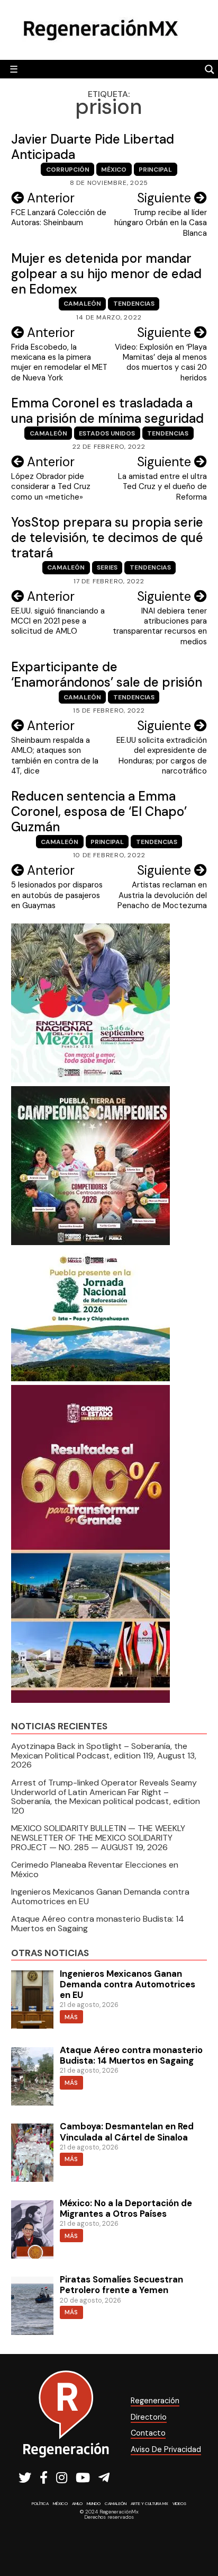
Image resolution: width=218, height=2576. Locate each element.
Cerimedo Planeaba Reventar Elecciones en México (95, 1869)
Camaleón (82, 304)
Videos (179, 2503)
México (114, 170)
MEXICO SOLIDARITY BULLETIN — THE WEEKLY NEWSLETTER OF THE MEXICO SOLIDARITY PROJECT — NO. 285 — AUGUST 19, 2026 (98, 1837)
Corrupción (68, 170)
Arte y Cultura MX (149, 2503)
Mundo (94, 2503)
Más (71, 2017)
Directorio (149, 2417)
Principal (155, 170)
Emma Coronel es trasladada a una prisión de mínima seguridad (107, 411)
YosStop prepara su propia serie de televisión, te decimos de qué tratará (107, 538)
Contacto (148, 2433)
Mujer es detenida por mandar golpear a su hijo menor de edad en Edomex (106, 274)
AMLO (77, 2503)
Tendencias (134, 304)
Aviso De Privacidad (166, 2449)
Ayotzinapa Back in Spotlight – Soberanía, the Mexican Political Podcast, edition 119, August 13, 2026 (104, 1755)
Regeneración (155, 2401)
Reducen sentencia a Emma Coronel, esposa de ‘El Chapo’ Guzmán (99, 811)
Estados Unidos (107, 433)
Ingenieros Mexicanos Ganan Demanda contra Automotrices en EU (100, 1897)
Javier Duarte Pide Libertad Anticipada (93, 147)
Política (40, 2503)
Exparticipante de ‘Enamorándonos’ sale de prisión (107, 674)
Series (107, 567)
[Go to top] (198, 2540)
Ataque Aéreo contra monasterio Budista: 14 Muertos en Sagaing (98, 1924)
